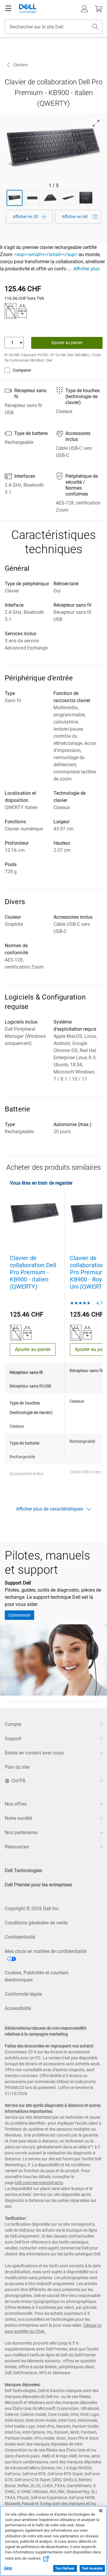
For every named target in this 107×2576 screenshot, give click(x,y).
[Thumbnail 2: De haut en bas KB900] (32, 198)
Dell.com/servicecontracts (39, 2183)
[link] (78, 217)
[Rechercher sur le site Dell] (95, 27)
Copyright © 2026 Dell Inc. (32, 1909)
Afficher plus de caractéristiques (49, 1509)
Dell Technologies (23, 1870)
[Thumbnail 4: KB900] (68, 198)
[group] (53, 148)
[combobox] (53, 27)
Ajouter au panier (67, 343)
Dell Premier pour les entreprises (38, 1885)
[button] (84, 9)
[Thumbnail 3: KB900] (50, 198)
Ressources (17, 1847)
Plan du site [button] (17, 1767)
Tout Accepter (92, 2568)
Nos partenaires (21, 1832)
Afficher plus (86, 269)
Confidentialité (20, 1937)
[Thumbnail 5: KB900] (86, 198)
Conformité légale (23, 1994)
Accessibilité (18, 2008)
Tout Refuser (65, 2568)
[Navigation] (8, 9)
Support (13, 1739)
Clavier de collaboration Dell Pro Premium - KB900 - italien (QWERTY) (33, 1272)
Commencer (19, 1615)
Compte (13, 1724)
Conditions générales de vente (36, 1923)
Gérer (8, 2568)
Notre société (18, 1818)
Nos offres (16, 1804)
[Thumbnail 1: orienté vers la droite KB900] (15, 198)
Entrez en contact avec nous (34, 1753)
